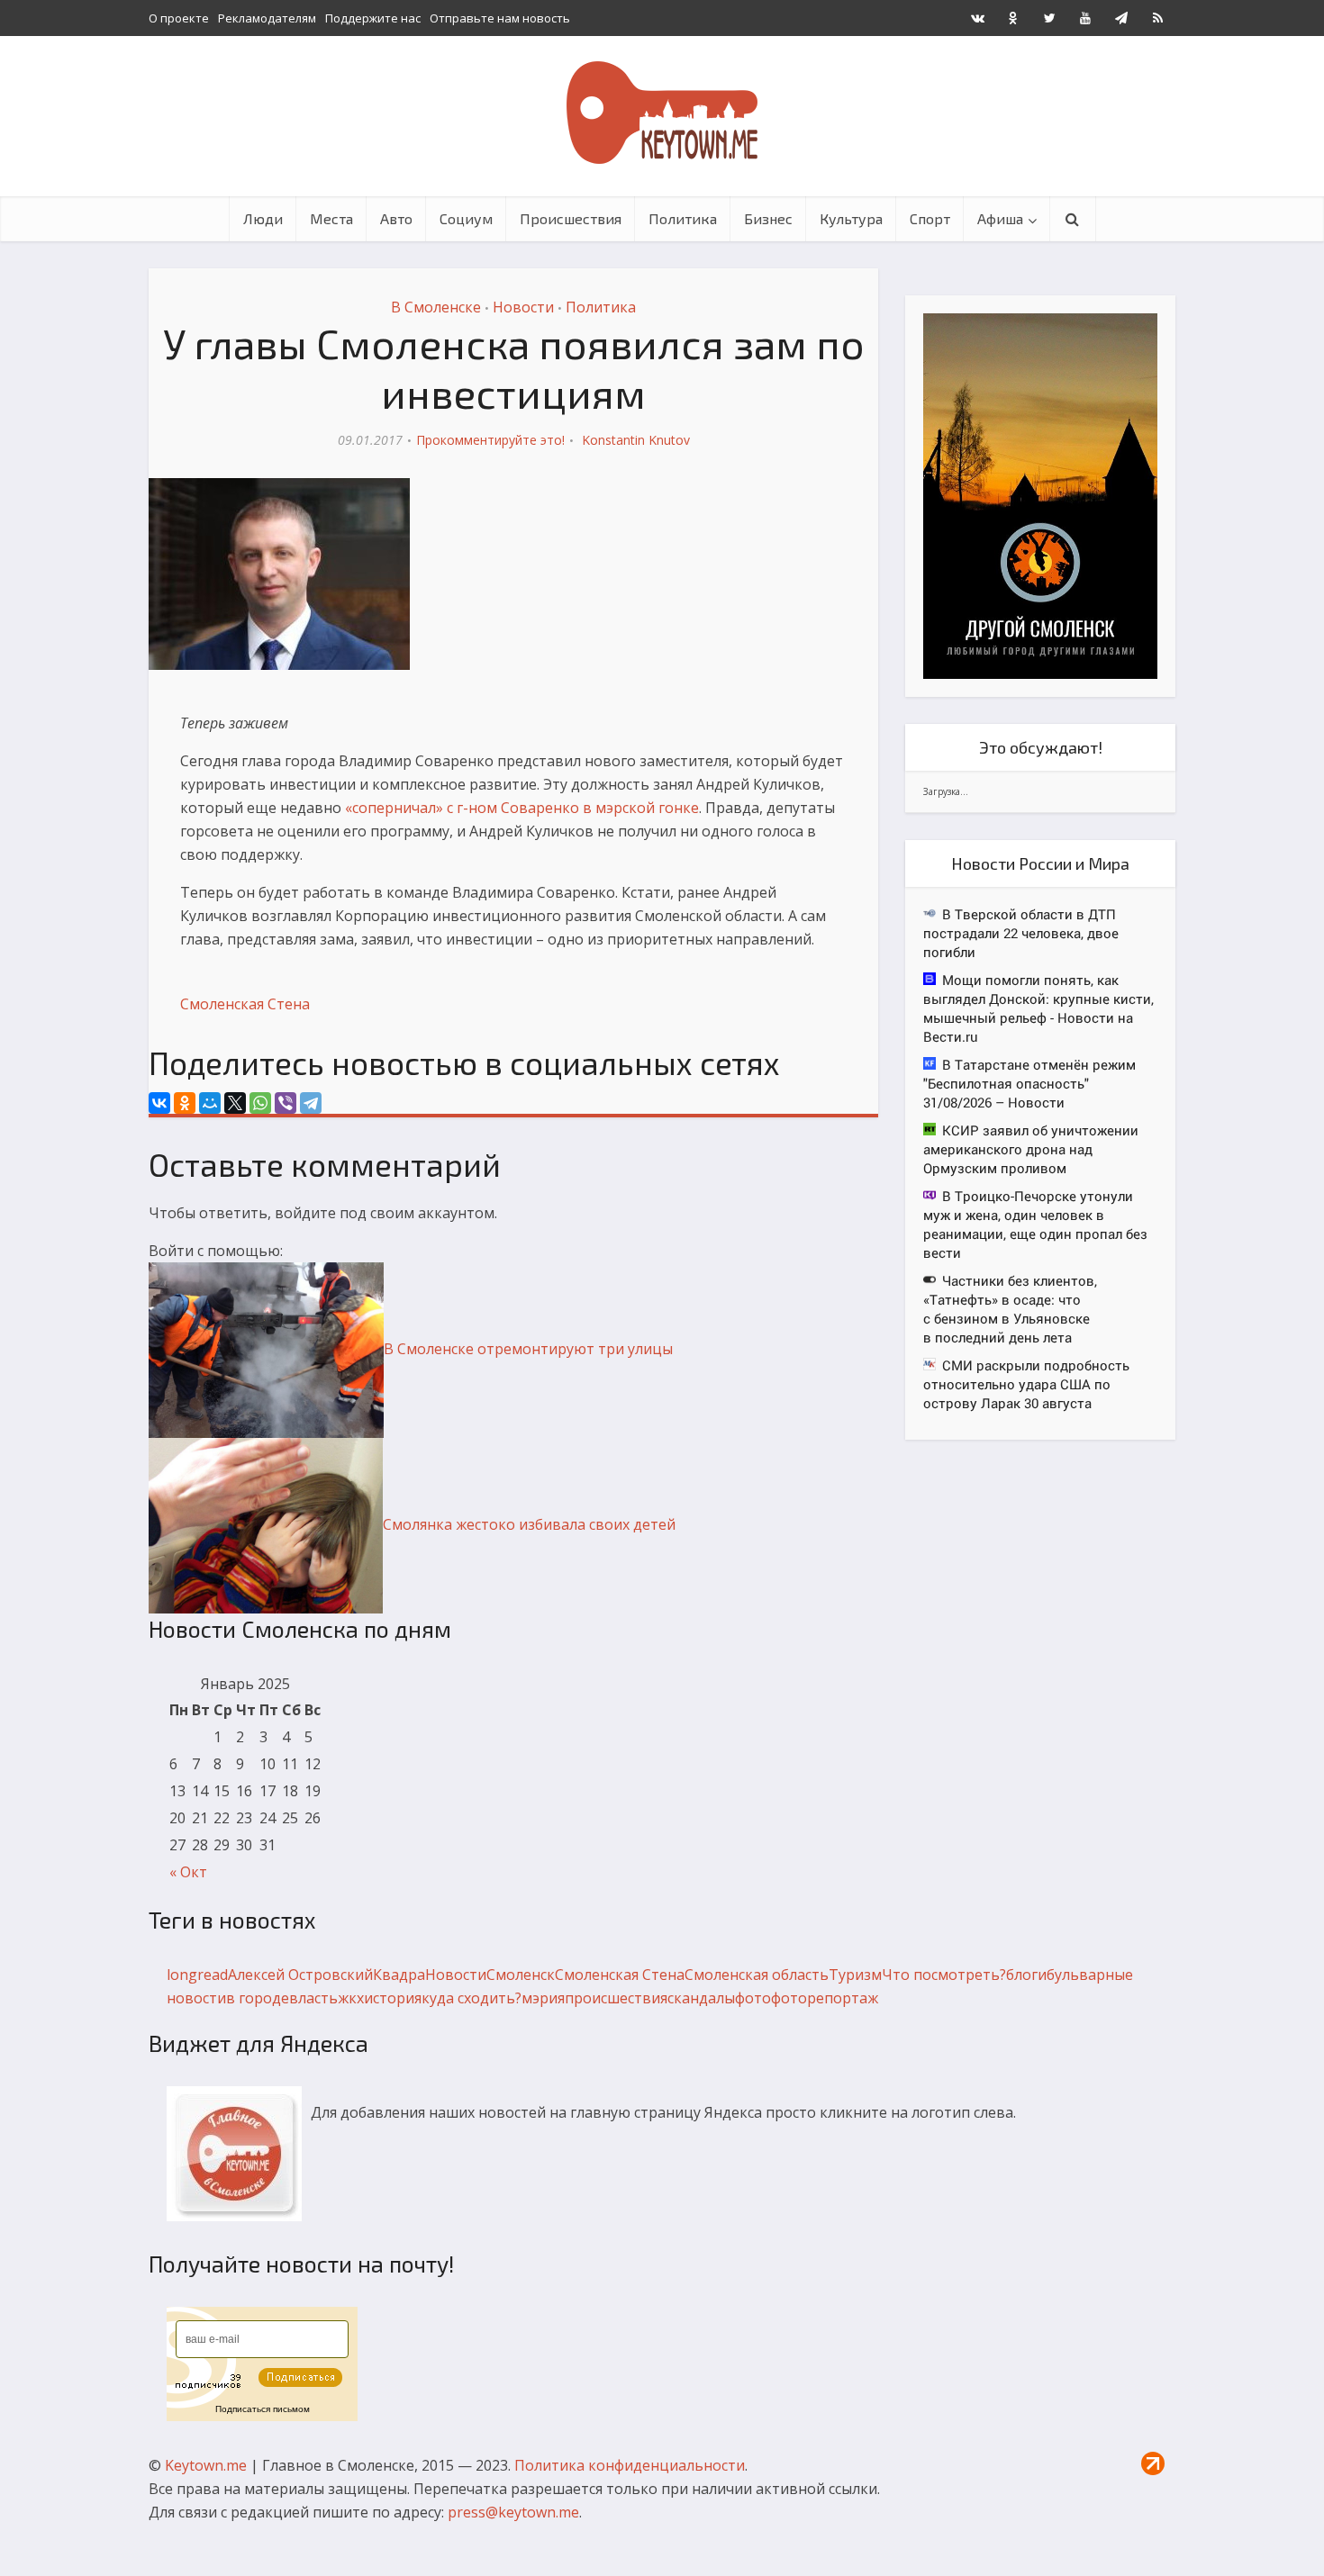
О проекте (179, 18)
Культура (851, 218)
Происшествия (571, 218)
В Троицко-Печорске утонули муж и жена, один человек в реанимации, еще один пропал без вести (1035, 1224)
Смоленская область (757, 1975)
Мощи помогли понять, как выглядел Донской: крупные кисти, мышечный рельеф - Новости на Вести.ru (1038, 1008)
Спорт (930, 218)
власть (313, 1998)
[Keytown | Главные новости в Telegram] (1121, 18)
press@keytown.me (513, 2512)
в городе (258, 1998)
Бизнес (768, 218)
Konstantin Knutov (636, 440)
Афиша (1000, 218)
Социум (466, 218)
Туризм (855, 1975)
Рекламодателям (267, 18)
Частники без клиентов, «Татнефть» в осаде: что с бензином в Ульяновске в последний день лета (1010, 1309)
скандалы (701, 1998)
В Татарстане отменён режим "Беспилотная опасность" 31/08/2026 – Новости (1029, 1083)
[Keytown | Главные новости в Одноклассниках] (1013, 18)
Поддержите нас (373, 18)
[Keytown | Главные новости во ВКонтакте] (977, 18)
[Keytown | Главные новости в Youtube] (1085, 18)
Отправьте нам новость (500, 18)
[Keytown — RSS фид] (1157, 18)
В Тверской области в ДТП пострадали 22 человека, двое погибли (1021, 933)
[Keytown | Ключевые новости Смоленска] (662, 113)
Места (331, 218)
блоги (1026, 1975)
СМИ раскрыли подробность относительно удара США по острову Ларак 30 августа (1026, 1384)
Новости (523, 307)
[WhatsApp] (260, 1103)
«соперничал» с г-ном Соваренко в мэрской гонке (522, 808)
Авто (396, 218)
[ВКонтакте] (159, 1103)
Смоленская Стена (245, 1004)
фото (753, 1998)
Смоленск (521, 1975)
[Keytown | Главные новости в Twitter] (1049, 18)
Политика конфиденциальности (630, 2465)
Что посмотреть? (944, 1975)
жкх (351, 1998)
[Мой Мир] (210, 1103)
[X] (235, 1103)
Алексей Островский (300, 1975)
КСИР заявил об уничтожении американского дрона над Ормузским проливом (1031, 1149)
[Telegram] (311, 1103)
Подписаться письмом (263, 2409)
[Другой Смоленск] (1040, 495)
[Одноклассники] (185, 1103)
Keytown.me (206, 2465)
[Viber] (286, 1103)
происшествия (616, 1998)
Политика (683, 218)
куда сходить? (472, 1998)
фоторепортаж (825, 1998)
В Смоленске (436, 307)
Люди (263, 218)
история (393, 1998)
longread (197, 1975)
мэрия (543, 1998)
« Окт (188, 1872)
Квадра (399, 1975)
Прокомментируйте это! (490, 440)
